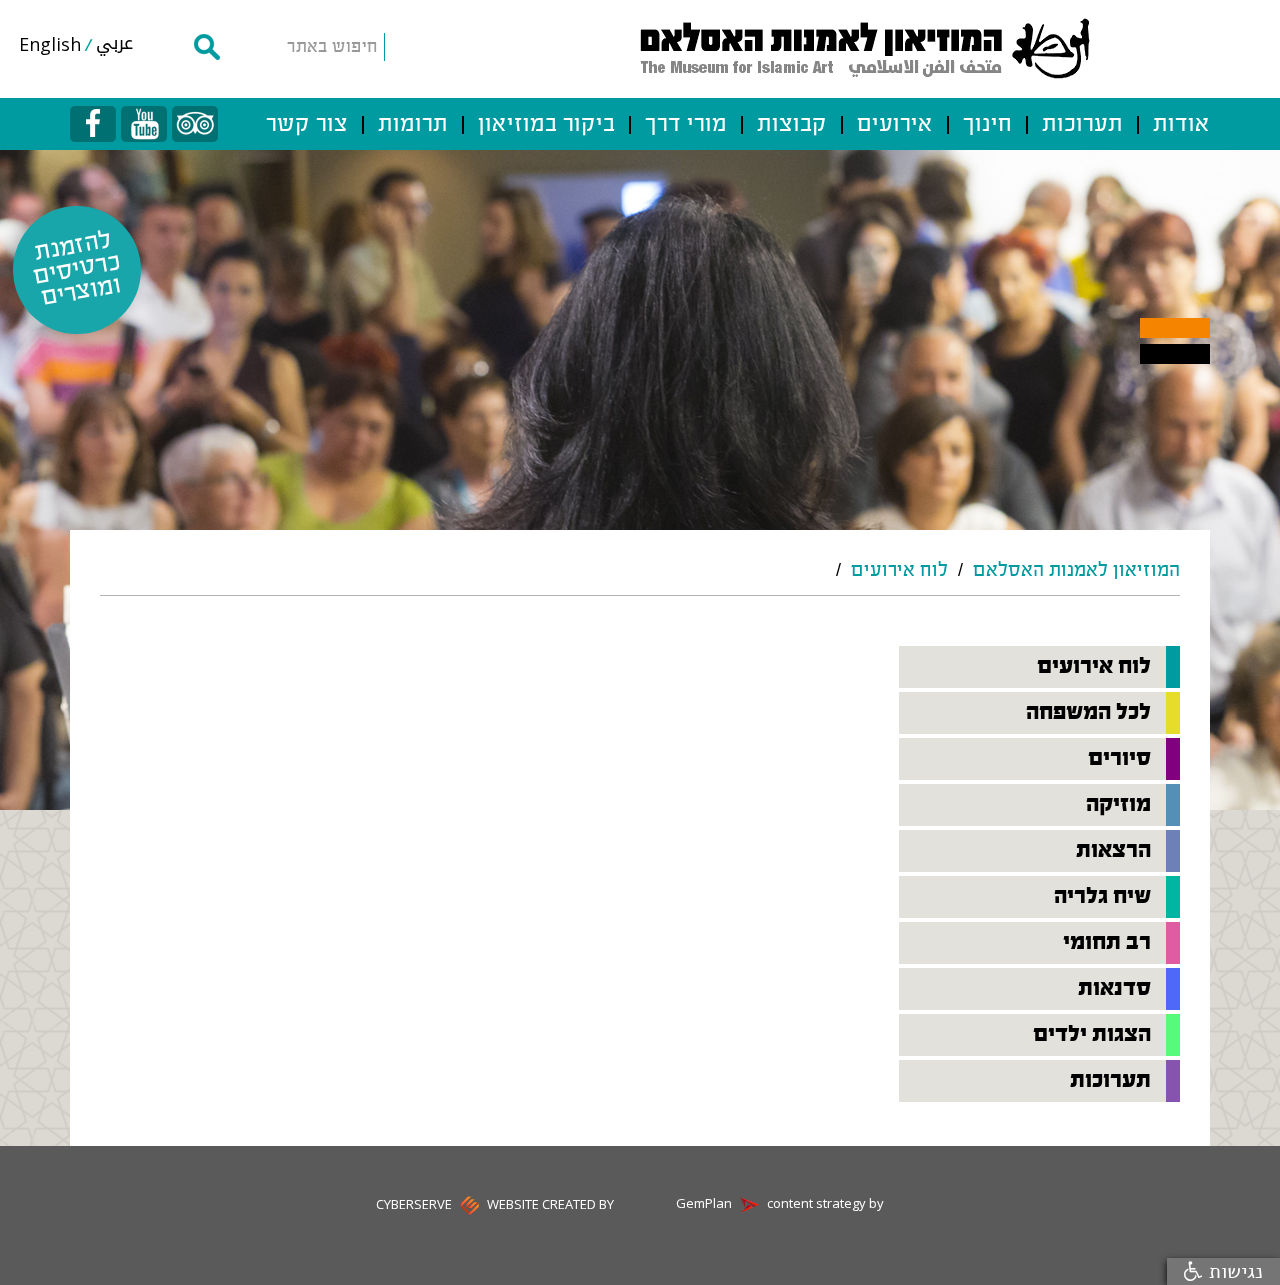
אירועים (895, 125)
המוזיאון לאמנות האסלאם (1076, 571)
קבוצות (792, 125)
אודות (1181, 125)
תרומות (413, 125)
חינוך (987, 125)
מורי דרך (686, 125)
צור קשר (307, 125)
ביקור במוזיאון (546, 125)
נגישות (1233, 1271)
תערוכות (1082, 125)
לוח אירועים (899, 571)
